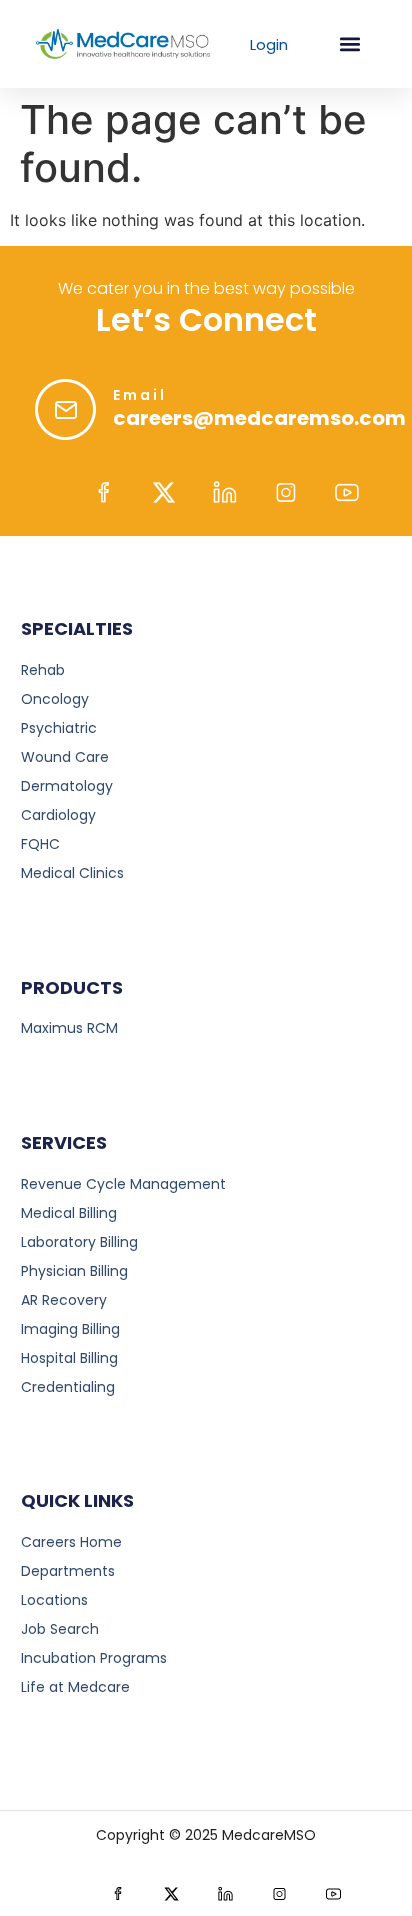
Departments (68, 1571)
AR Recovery (64, 1300)
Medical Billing (69, 1213)
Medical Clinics (72, 873)
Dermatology (67, 786)
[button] (349, 44)
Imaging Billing (70, 1329)
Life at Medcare (75, 1687)
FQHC (40, 844)
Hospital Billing (69, 1358)
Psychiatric (59, 728)
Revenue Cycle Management (123, 1184)
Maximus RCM (69, 1028)
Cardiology (58, 815)
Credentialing (68, 1387)
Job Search (60, 1629)
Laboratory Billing (79, 1242)
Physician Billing (74, 1271)
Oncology (55, 699)
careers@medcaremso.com (259, 418)
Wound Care (65, 757)
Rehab (43, 670)
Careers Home (71, 1542)
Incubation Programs (94, 1658)
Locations (54, 1600)
